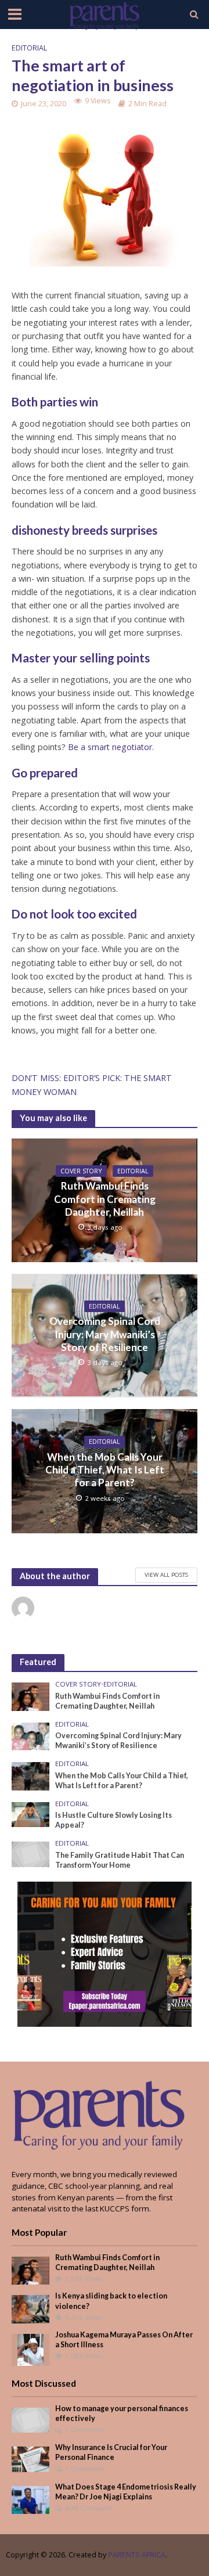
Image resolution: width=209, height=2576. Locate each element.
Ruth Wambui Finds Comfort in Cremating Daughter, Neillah (105, 1199)
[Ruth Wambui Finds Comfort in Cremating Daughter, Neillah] (30, 1696)
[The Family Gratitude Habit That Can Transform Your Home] (30, 1854)
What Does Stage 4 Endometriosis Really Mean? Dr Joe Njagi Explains (126, 2492)
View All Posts (166, 1575)
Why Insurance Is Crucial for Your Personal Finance (111, 2452)
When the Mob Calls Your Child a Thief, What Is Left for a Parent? (105, 1470)
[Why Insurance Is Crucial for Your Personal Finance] (30, 2459)
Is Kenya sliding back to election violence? (111, 2301)
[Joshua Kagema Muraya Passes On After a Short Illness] (30, 2349)
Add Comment (89, 2508)
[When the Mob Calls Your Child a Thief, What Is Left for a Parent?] (30, 1775)
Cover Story (81, 1171)
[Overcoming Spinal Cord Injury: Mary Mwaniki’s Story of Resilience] (30, 1736)
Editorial (29, 48)
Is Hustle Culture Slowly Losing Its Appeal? (113, 1820)
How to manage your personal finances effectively (122, 2413)
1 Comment (84, 2429)
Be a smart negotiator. (111, 747)
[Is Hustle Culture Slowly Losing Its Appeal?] (30, 1814)
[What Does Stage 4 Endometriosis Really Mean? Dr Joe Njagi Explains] (30, 2499)
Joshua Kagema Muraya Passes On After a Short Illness (124, 2340)
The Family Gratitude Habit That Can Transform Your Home (120, 1860)
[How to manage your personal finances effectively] (30, 2419)
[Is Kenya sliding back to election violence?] (30, 2308)
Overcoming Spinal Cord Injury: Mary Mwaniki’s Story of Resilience (105, 1334)
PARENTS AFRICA (137, 2555)
